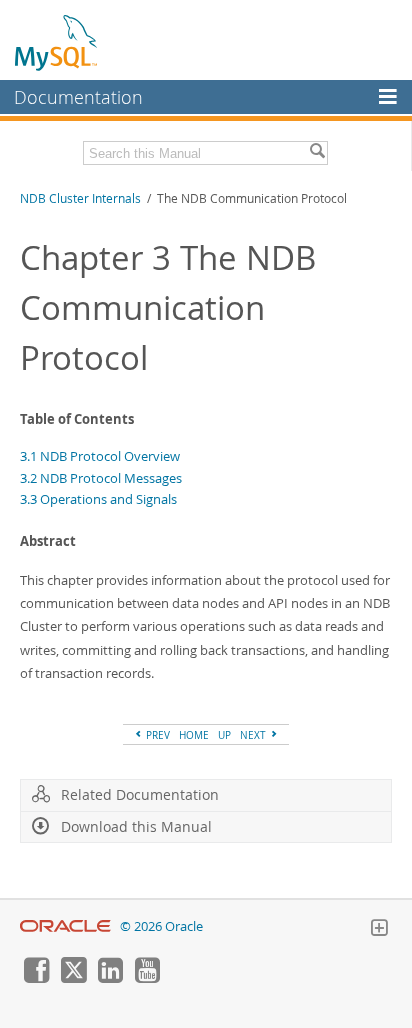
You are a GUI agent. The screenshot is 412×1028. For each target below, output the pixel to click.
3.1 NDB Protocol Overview (100, 456)
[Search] (317, 153)
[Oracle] (65, 926)
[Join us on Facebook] (36, 978)
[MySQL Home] (57, 42)
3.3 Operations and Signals (98, 499)
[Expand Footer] (379, 930)
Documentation (78, 97)
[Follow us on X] (73, 978)
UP (224, 735)
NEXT (254, 735)
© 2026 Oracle (161, 926)
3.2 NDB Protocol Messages (101, 478)
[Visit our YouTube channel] (147, 978)
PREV (156, 735)
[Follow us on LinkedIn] (110, 978)
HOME (194, 735)
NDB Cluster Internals (80, 198)
